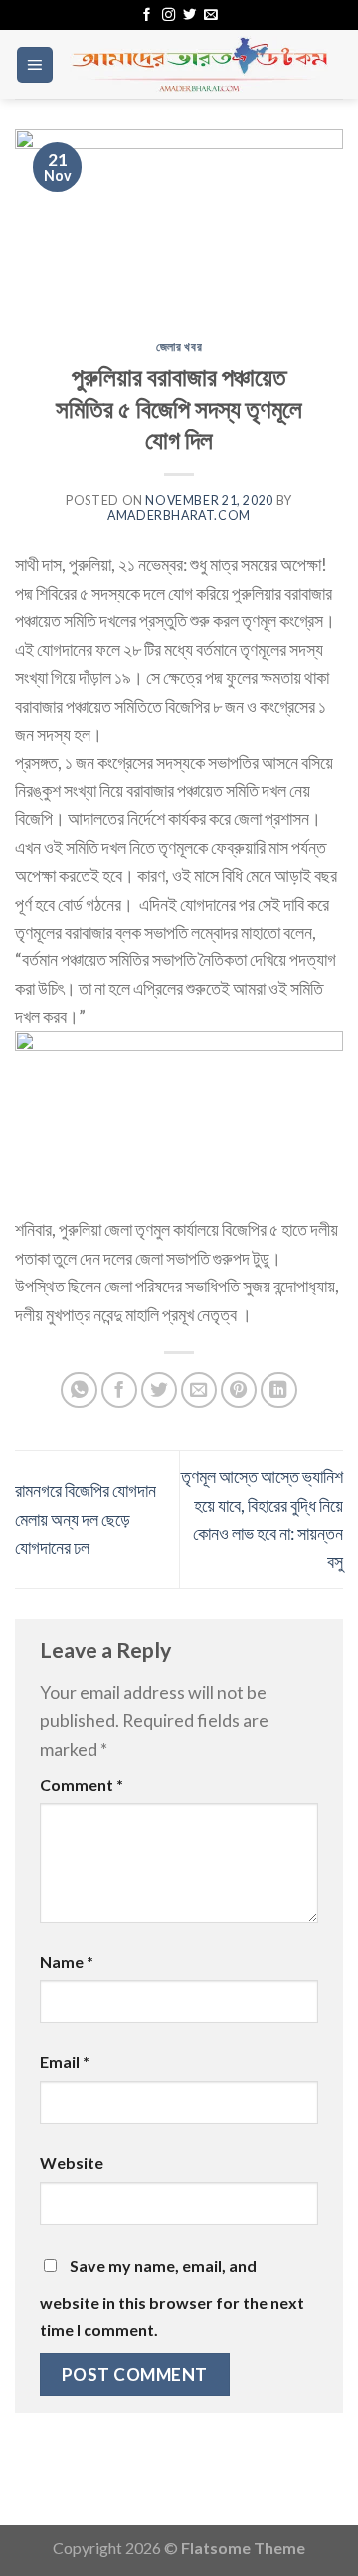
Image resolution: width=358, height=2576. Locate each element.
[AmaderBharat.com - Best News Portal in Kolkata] (199, 64)
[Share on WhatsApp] (79, 1390)
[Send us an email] (210, 15)
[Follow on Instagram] (169, 15)
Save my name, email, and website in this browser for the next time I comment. (172, 2298)
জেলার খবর (179, 346)
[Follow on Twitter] (189, 15)
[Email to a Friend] (199, 1390)
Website (72, 2163)
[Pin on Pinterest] (239, 1390)
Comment (82, 1784)
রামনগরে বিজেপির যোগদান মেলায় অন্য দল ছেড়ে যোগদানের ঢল (86, 1519)
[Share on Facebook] (120, 1390)
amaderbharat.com (179, 515)
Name (67, 1961)
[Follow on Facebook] (147, 15)
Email (65, 2061)
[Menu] (35, 65)
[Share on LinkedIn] (279, 1390)
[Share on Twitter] (160, 1390)
